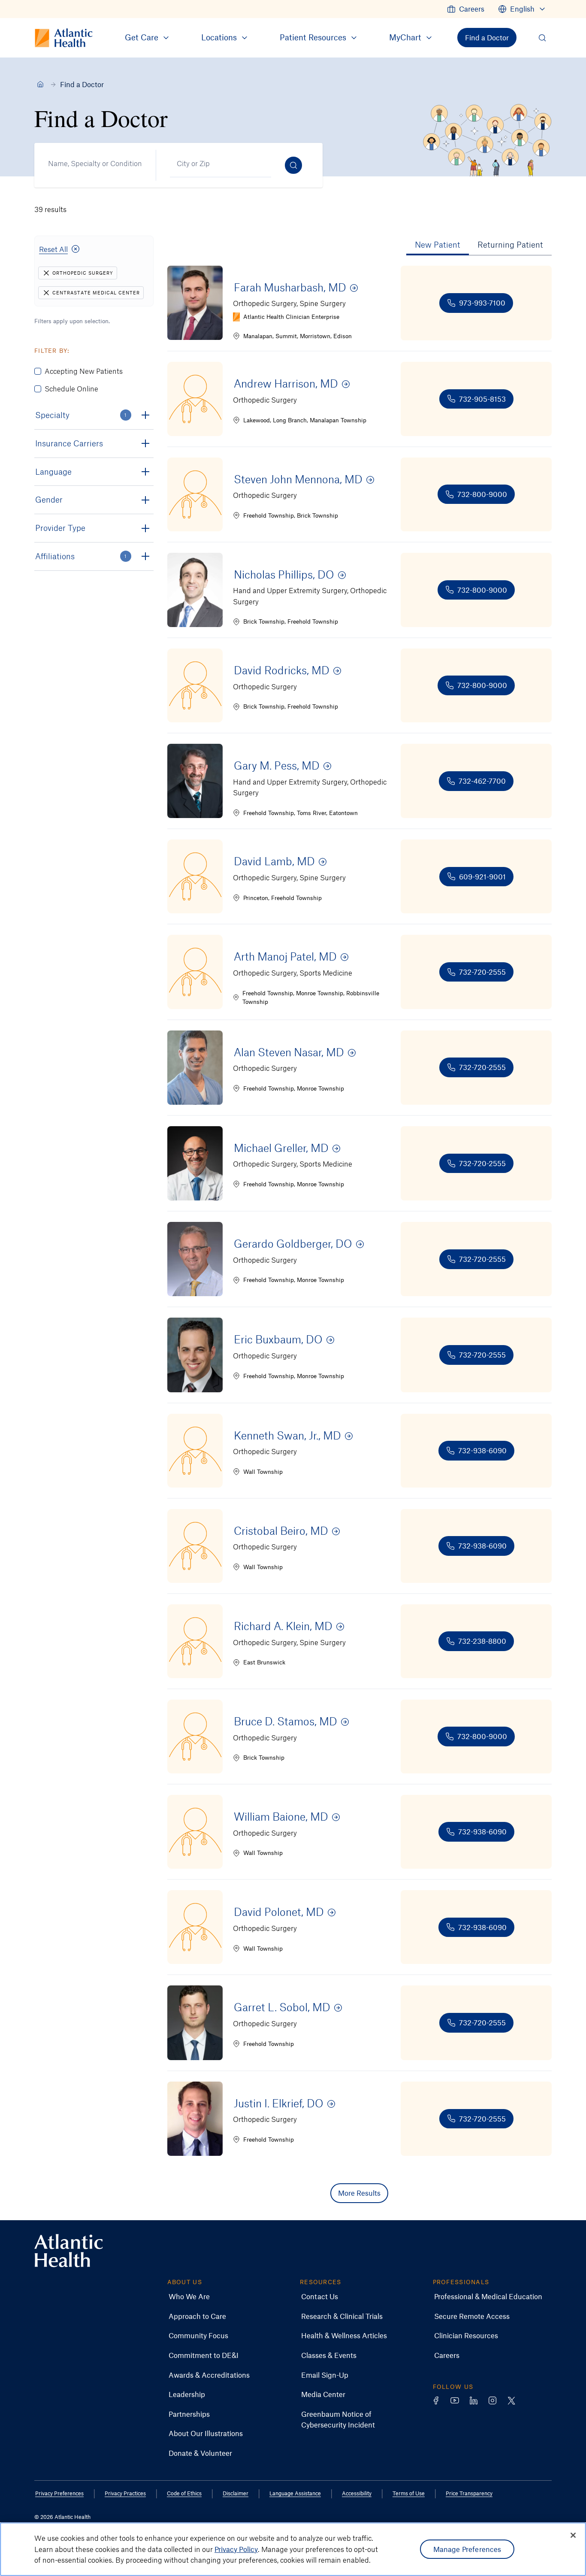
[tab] (438, 245)
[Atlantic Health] (40, 84)
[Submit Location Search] (293, 165)
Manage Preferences (467, 2549)
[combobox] (92, 164)
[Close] (573, 2535)
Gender (49, 499)
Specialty (81, 415)
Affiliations (81, 556)
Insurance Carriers (69, 443)
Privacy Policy (236, 2549)
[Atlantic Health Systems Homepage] (69, 2251)
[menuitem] (466, 9)
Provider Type (60, 528)
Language (53, 471)
